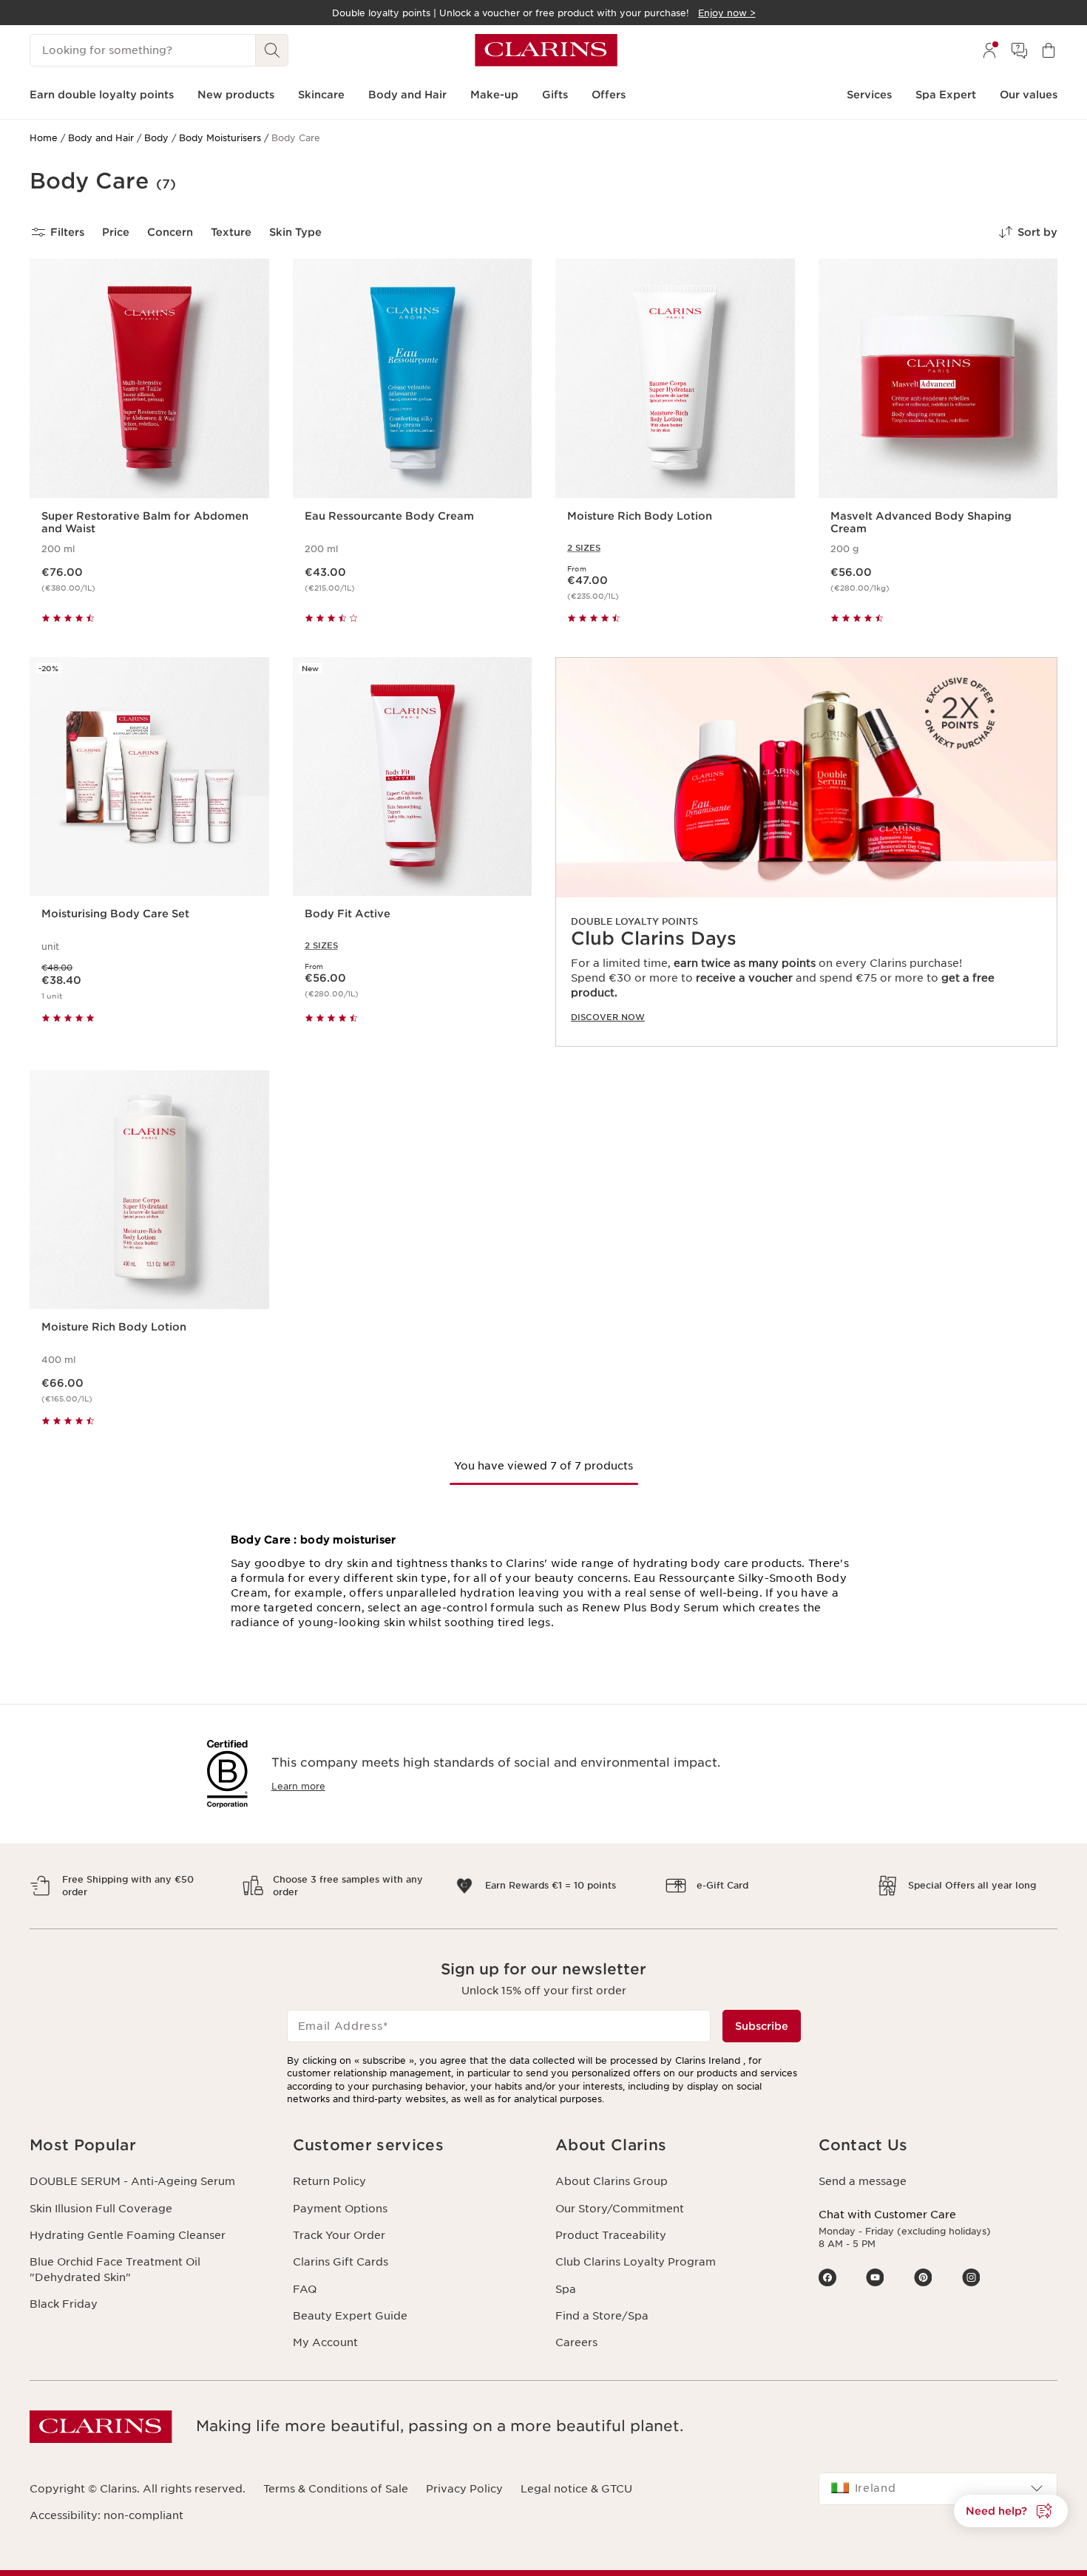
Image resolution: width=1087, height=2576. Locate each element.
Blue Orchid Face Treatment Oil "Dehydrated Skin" (115, 2269)
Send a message (863, 2181)
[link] (806, 852)
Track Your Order (339, 2235)
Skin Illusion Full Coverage (101, 2209)
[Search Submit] (272, 50)
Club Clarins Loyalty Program (636, 2262)
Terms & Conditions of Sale (336, 2489)
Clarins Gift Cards (341, 2262)
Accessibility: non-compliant (106, 2515)
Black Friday (64, 2304)
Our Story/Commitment (620, 2209)
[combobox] (938, 2489)
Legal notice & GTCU (576, 2489)
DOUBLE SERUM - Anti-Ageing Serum (132, 2181)
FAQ (305, 2289)
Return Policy (329, 2181)
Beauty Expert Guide (350, 2316)
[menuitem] (989, 50)
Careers (576, 2342)
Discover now (608, 1017)
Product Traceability (611, 2235)
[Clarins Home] (546, 50)
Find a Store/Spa (602, 2316)
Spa (566, 2289)
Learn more (298, 1786)
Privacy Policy (464, 2489)
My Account (325, 2342)
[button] (1011, 2511)
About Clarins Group (612, 2181)
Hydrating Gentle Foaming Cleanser (128, 2235)
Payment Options (340, 2209)
